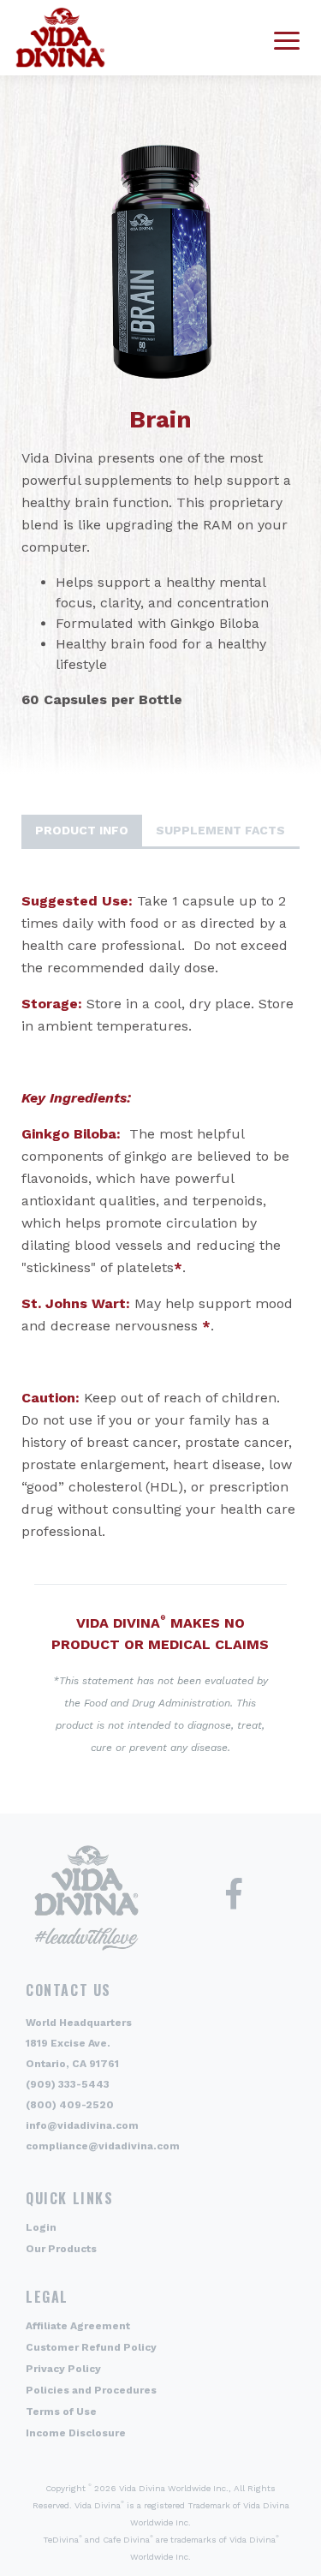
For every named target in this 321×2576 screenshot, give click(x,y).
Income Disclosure (76, 2433)
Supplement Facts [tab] (220, 830)
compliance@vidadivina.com (103, 2146)
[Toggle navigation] (287, 38)
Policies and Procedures (91, 2390)
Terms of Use (61, 2412)
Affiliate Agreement (78, 2326)
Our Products (61, 2249)
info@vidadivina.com (82, 2125)
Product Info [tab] (82, 830)
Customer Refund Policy (91, 2347)
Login (41, 2227)
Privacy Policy (63, 2369)
